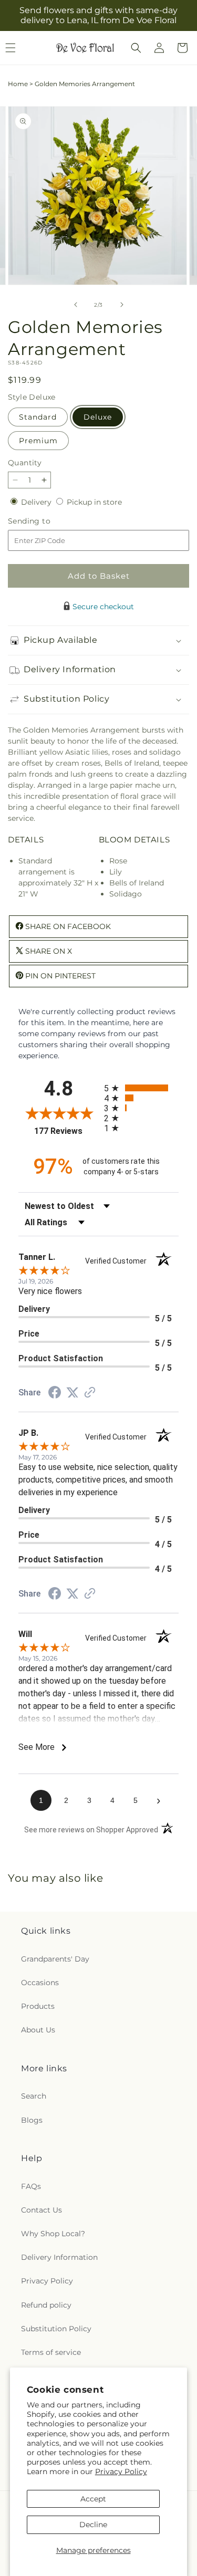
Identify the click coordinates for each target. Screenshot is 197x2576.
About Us (38, 2030)
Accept (93, 2499)
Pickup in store (94, 502)
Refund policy (46, 2305)
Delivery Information (59, 2257)
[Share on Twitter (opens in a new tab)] (72, 1393)
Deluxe (98, 417)
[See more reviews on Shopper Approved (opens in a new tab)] (90, 1393)
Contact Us (42, 2210)
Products (38, 2006)
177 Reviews (66, 1131)
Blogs (32, 2120)
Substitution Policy (56, 2329)
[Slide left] (76, 305)
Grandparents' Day (55, 1959)
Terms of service (51, 2352)
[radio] (142, 1088)
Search (34, 2096)
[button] (136, 48)
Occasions (40, 1983)
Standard (38, 417)
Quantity (25, 463)
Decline (93, 2525)
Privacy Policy (121, 2471)
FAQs (31, 2186)
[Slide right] (122, 305)
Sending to (45, 521)
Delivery (37, 502)
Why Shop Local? (53, 2234)
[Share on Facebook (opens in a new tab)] (55, 1394)
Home (18, 84)
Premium (38, 441)
